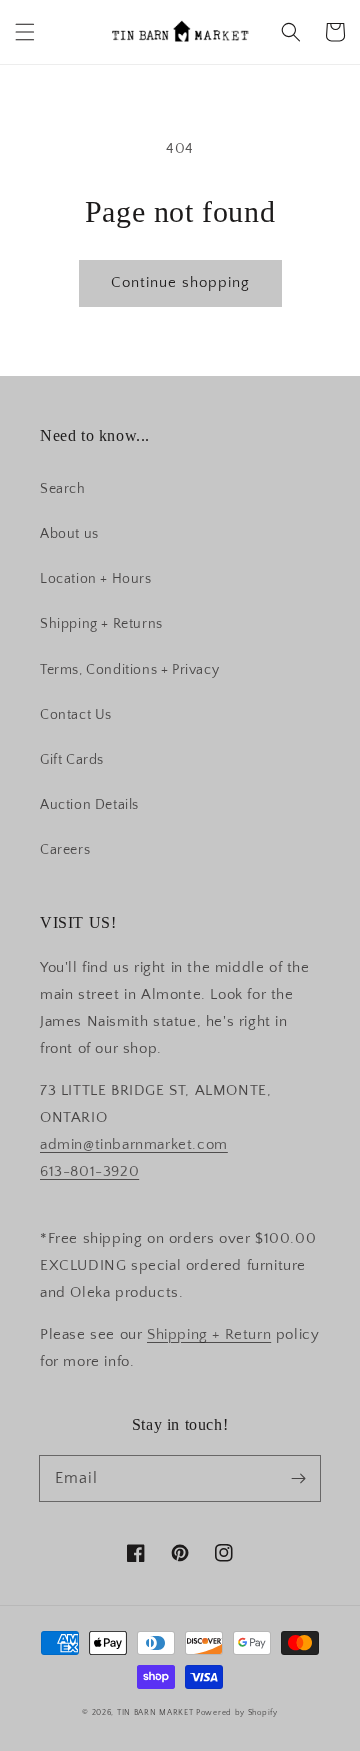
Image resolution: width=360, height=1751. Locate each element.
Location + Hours (96, 579)
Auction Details (89, 805)
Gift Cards (72, 760)
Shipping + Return (209, 1334)
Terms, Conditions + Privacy (129, 670)
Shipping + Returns (101, 624)
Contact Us (76, 715)
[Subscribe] (298, 1478)
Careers (65, 850)
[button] (25, 32)
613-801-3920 (89, 1171)
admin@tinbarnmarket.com (134, 1144)
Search (63, 489)
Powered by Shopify (237, 1712)
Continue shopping (180, 282)
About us (69, 534)
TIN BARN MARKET (155, 1712)
